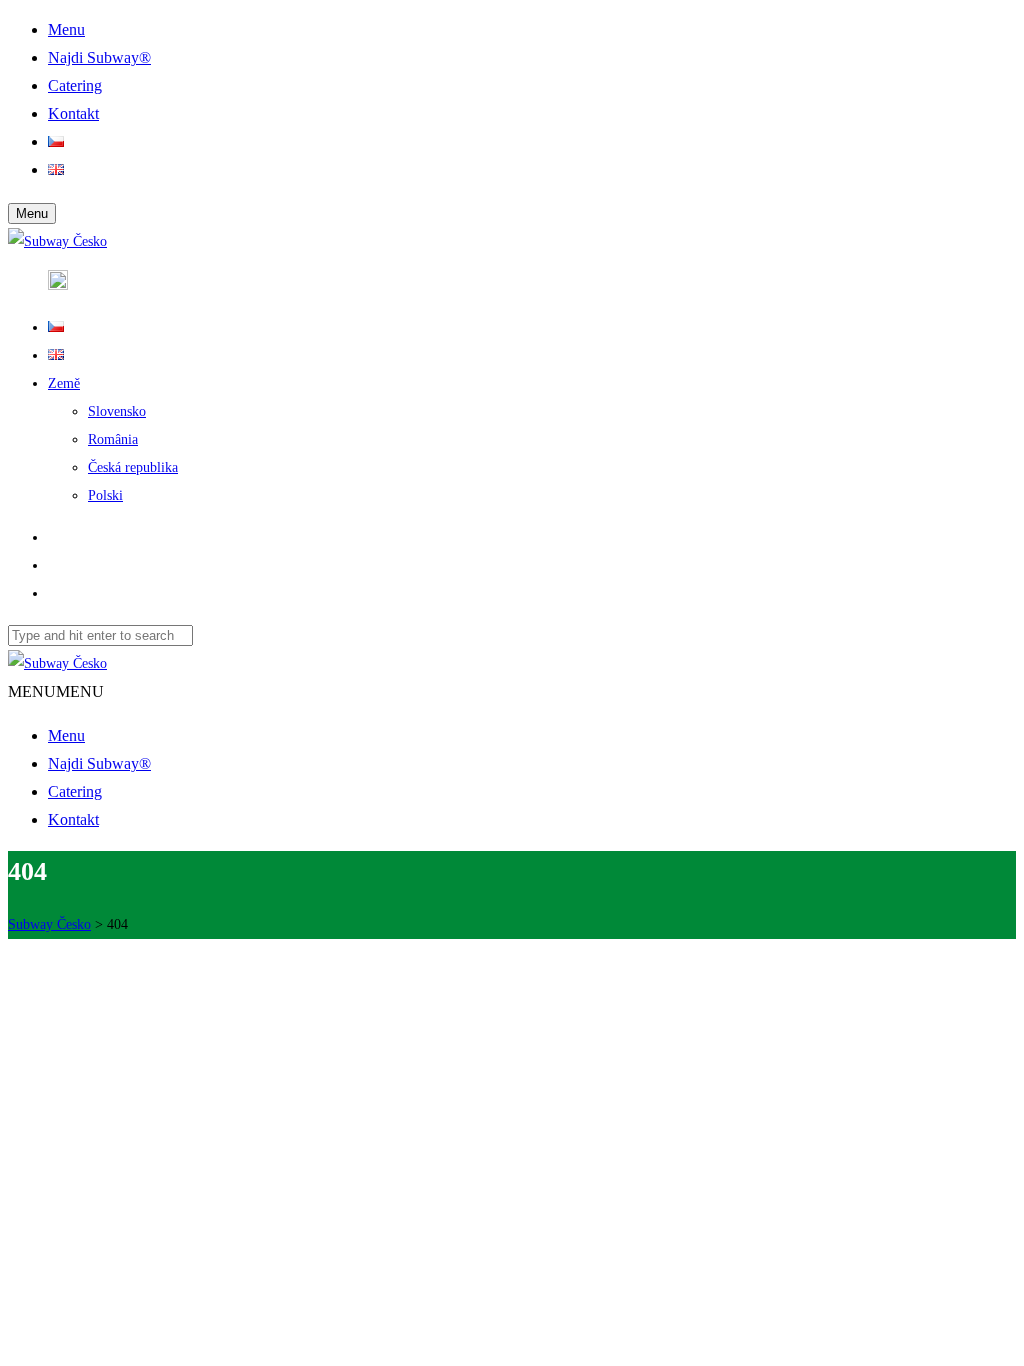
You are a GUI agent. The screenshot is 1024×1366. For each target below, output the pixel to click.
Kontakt (73, 819)
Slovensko (117, 411)
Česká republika (133, 467)
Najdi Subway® (99, 763)
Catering (75, 791)
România (113, 439)
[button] (56, 691)
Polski (105, 495)
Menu (66, 735)
